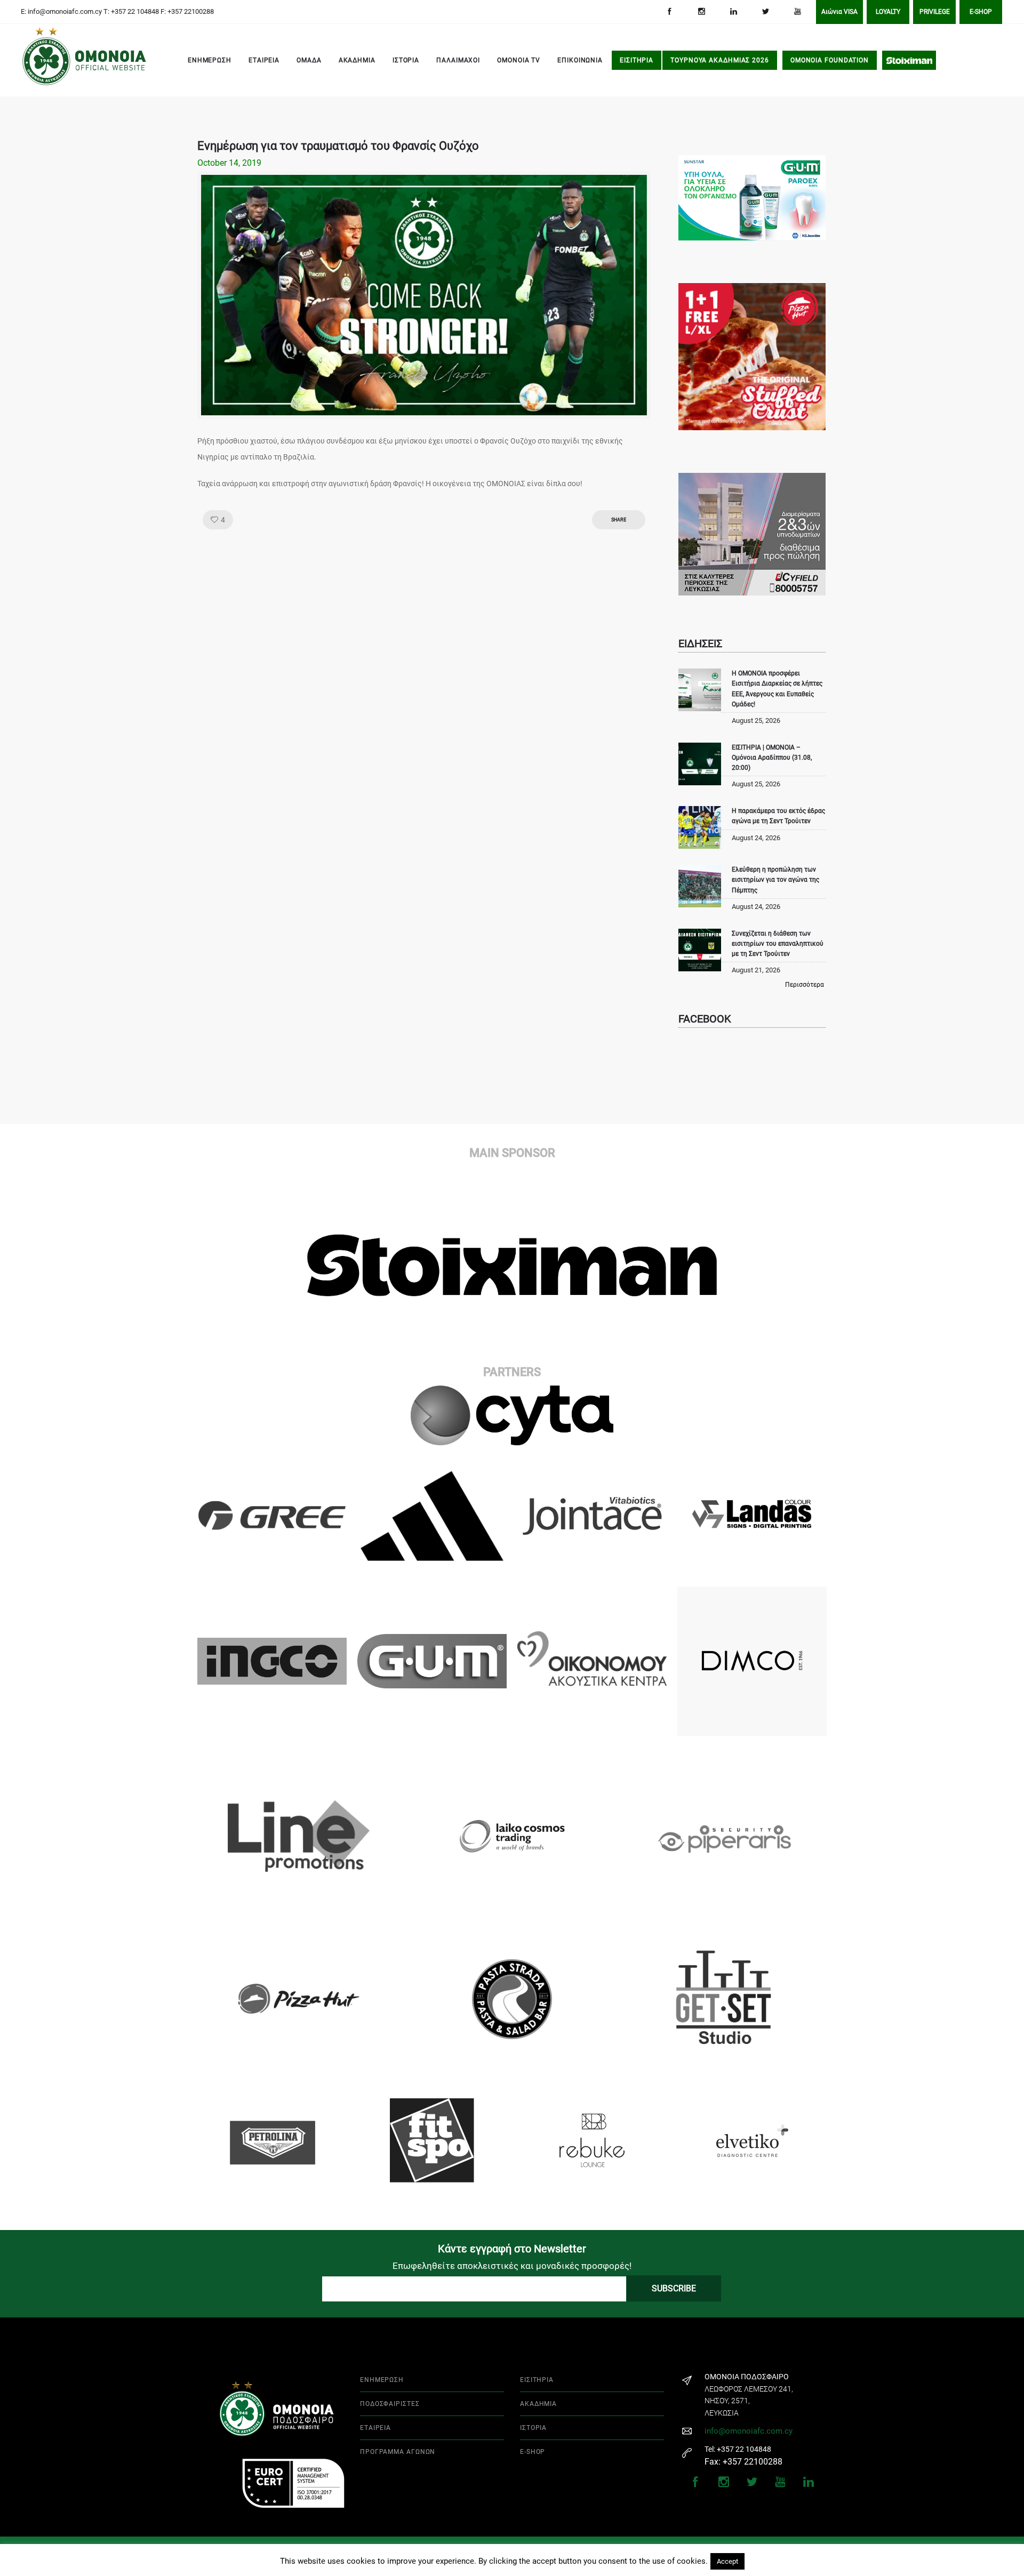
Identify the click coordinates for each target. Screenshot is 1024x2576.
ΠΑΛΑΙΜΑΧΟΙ (458, 60)
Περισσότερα (805, 985)
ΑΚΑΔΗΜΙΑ (357, 60)
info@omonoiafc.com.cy (749, 2431)
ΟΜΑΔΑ (309, 60)
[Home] (37, 61)
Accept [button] (727, 2561)
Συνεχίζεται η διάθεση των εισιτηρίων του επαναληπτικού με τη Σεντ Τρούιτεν (778, 944)
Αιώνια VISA (839, 12)
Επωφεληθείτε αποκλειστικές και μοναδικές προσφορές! (512, 2266)
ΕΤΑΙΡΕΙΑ (264, 60)
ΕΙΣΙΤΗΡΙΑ (637, 60)
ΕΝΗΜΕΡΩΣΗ (210, 60)
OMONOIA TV (519, 60)
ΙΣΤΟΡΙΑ (406, 60)
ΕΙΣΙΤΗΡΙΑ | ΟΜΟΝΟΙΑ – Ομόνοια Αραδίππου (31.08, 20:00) (772, 758)
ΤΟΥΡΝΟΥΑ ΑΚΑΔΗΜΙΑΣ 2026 (720, 60)
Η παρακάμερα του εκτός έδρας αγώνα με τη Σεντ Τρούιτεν (778, 816)
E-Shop (981, 12)
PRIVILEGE (935, 12)
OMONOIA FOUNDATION (830, 60)
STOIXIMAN (909, 60)
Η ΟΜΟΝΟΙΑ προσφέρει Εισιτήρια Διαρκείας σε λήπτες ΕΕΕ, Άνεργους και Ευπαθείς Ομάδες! (777, 689)
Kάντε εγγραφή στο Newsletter (512, 2249)
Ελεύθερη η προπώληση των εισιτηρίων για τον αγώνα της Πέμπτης (775, 880)
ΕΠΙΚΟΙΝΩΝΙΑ (580, 60)
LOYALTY (888, 12)
